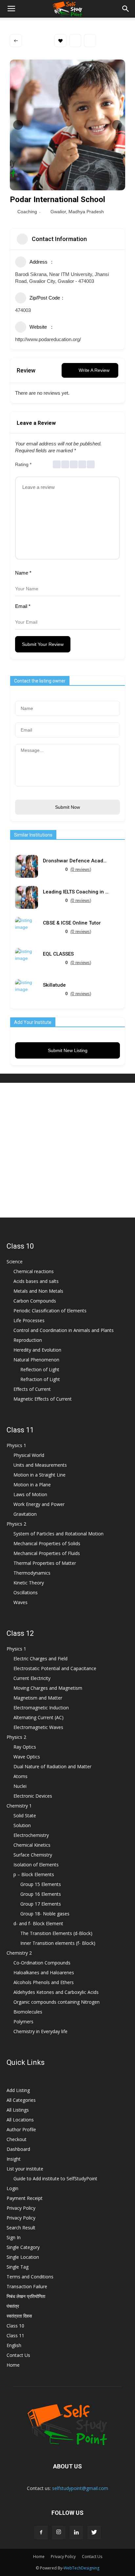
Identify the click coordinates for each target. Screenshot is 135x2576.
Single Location (23, 2257)
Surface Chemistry (33, 1855)
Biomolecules (28, 2012)
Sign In (14, 2237)
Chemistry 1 (19, 1806)
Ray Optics (25, 1747)
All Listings (18, 2110)
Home (13, 2365)
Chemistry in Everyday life (40, 2031)
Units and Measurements (40, 1465)
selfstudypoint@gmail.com (80, 2488)
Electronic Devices (33, 1796)
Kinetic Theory (29, 1583)
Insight (14, 2159)
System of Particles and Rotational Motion (58, 1534)
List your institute (25, 2169)
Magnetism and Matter (38, 1698)
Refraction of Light (40, 1379)
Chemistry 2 (19, 1953)
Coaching (27, 212)
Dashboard (18, 2149)
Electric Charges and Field (40, 1659)
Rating (23, 464)
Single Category (23, 2247)
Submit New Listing (68, 1050)
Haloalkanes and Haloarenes (44, 1972)
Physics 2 (16, 1524)
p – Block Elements (34, 1874)
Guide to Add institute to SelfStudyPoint (55, 2178)
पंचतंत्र (13, 2306)
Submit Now (67, 807)
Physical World (29, 1455)
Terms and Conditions (30, 2277)
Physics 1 (16, 1445)
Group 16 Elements (41, 1894)
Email (23, 606)
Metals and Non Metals (38, 1291)
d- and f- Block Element (38, 1923)
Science (15, 1262)
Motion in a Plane (32, 1485)
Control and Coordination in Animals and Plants (64, 1330)
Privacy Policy (21, 2208)
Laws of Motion (30, 1494)
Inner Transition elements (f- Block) (58, 1943)
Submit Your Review (43, 644)
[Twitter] (94, 2533)
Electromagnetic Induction (41, 1708)
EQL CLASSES (58, 954)
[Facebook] (41, 2533)
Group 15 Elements (41, 1884)
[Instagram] (59, 2533)
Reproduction (28, 1340)
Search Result (21, 2228)
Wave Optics (27, 1757)
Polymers (23, 2022)
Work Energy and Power (39, 1504)
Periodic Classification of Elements (50, 1311)
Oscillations (26, 1592)
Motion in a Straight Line (39, 1475)
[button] (126, 9)
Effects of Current (32, 1389)
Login (12, 2188)
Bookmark (60, 41)
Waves (20, 1602)
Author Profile (21, 2129)
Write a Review (94, 370)
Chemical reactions (34, 1271)
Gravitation (25, 1514)
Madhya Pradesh (86, 212)
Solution (22, 1825)
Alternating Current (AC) (39, 1717)
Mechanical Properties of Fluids (47, 1553)
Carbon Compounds (35, 1301)
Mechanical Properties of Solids (47, 1543)
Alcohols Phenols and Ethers (44, 1982)
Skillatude (54, 985)
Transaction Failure (27, 2286)
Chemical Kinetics (32, 1845)
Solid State (25, 1815)
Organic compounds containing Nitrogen (57, 2002)
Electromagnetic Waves (38, 1727)
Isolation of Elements (36, 1865)
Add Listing (18, 2090)
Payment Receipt (25, 2198)
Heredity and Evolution (37, 1350)
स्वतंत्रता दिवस (19, 2316)
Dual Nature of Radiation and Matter (52, 1766)
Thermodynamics (32, 1573)
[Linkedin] (76, 2533)
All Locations (20, 2120)
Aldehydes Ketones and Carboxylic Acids (56, 1992)
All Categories (21, 2100)
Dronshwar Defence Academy (76, 861)
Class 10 (20, 1246)
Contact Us (18, 2355)
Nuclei (20, 1786)
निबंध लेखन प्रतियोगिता (26, 2296)
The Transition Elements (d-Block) (56, 1933)
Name (23, 573)
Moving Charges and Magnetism (48, 1688)
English (14, 2345)
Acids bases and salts (36, 1281)
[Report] (90, 41)
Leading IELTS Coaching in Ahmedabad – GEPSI (76, 892)
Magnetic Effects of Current (43, 1399)
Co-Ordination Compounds (42, 1963)
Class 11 (20, 1430)
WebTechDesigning (81, 2568)
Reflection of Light (40, 1369)
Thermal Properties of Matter (45, 1563)
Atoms (20, 1776)
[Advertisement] (67, 1150)
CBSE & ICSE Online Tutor (72, 923)
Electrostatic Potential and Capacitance (55, 1668)
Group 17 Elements (41, 1904)
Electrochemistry (31, 1835)
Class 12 (20, 1633)
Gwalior (58, 212)
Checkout (17, 2139)
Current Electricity (32, 1678)
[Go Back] (16, 41)
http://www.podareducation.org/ (48, 339)
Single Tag (18, 2267)
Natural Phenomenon (36, 1360)
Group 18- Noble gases (45, 1914)
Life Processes (29, 1320)
